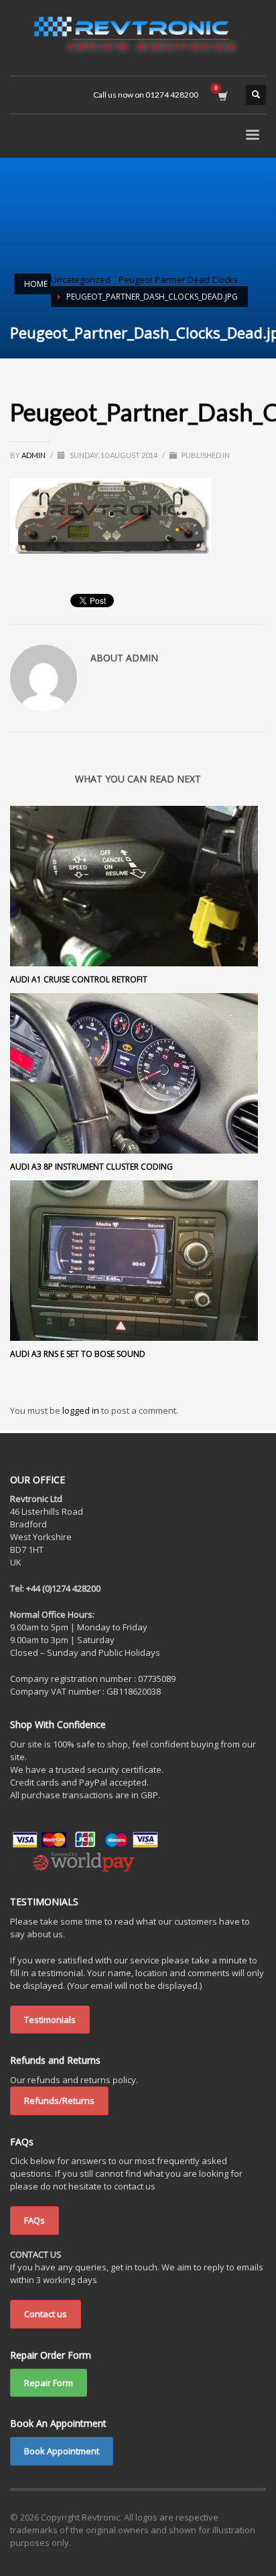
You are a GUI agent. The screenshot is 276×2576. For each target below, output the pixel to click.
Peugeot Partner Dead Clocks (178, 280)
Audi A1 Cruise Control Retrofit (79, 979)
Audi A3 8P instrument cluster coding (91, 1167)
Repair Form (49, 2383)
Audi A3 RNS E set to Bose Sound (78, 1354)
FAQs (34, 2220)
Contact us (46, 2314)
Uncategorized (81, 280)
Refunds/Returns (59, 2101)
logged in (82, 1410)
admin (34, 455)
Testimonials (50, 2020)
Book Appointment (62, 2451)
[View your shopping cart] (222, 95)
